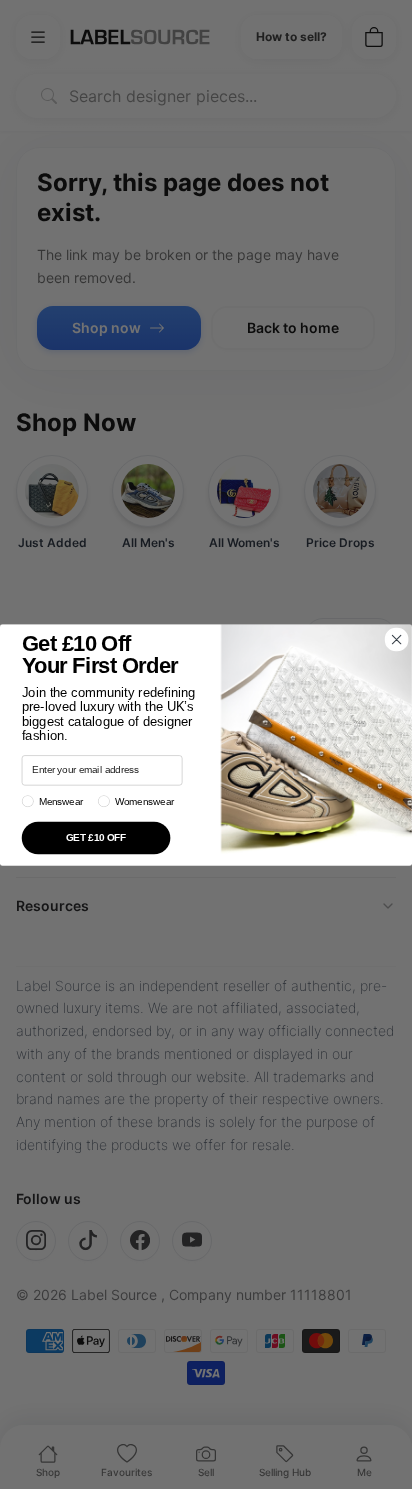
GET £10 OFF (96, 837)
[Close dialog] (396, 639)
